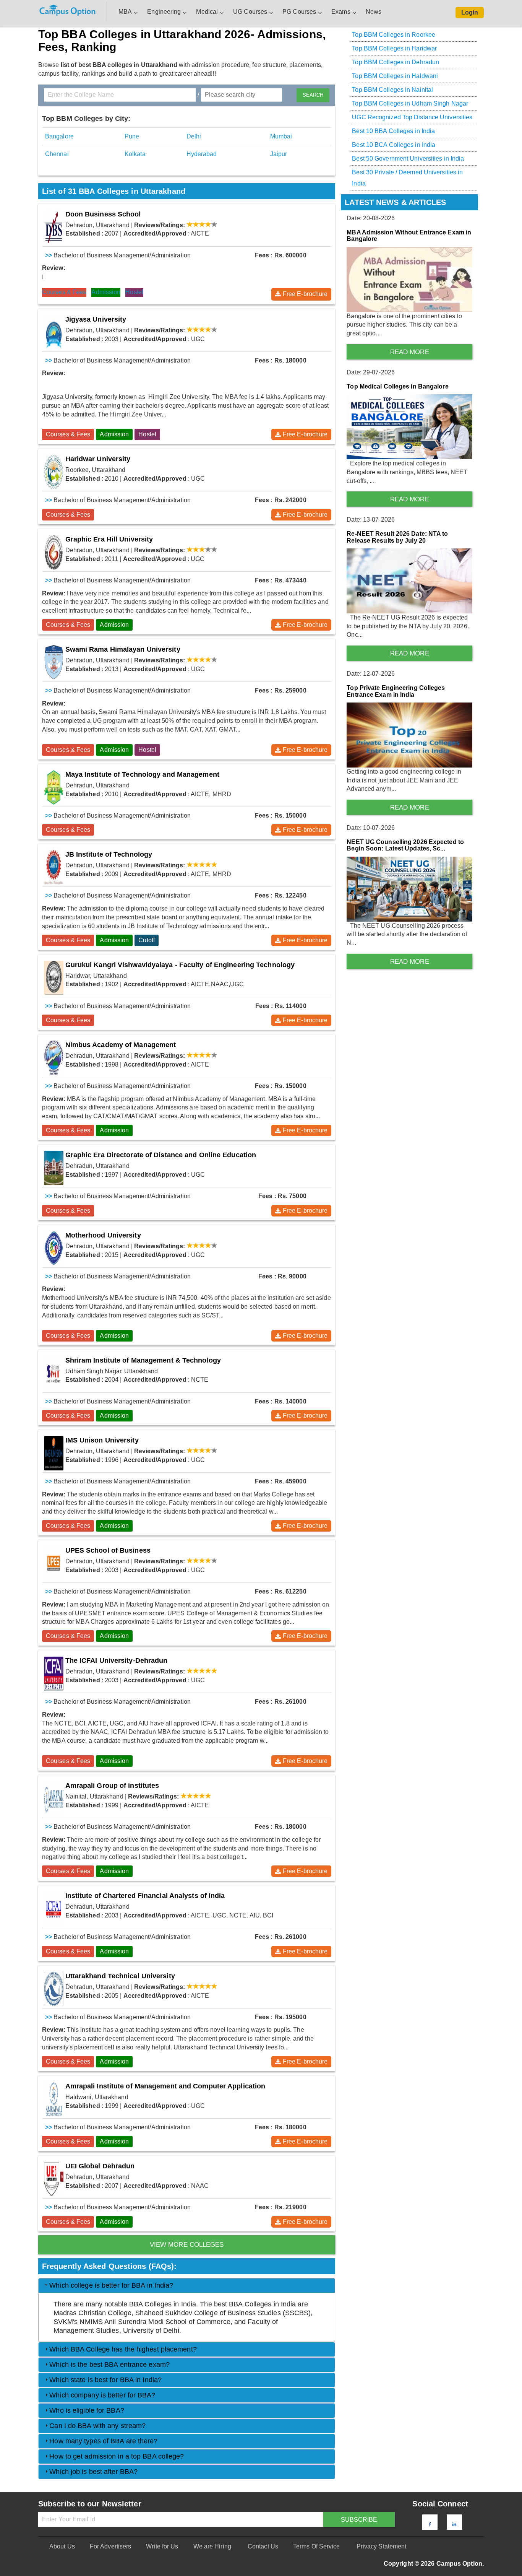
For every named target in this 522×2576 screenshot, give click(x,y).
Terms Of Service (317, 2546)
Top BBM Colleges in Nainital (392, 90)
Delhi (194, 136)
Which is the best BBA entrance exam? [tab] (109, 2365)
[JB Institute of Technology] (54, 867)
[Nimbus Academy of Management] (54, 1058)
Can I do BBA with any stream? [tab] (97, 2426)
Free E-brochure (305, 294)
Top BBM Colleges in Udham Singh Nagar (410, 103)
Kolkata (135, 154)
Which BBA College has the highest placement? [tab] (123, 2349)
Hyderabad (202, 154)
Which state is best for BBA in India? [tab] (105, 2380)
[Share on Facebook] (430, 2524)
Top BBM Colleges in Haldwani (395, 76)
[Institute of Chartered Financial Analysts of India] (54, 1909)
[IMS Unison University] (54, 1453)
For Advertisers (111, 2546)
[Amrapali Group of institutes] (54, 1799)
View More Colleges (187, 2245)
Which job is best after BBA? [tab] (93, 2472)
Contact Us (263, 2546)
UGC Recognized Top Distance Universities (412, 117)
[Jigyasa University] (54, 332)
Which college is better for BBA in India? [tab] (111, 2285)
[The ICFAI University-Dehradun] (54, 1673)
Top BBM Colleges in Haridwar (394, 48)
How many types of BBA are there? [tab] (103, 2441)
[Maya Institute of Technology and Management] (54, 787)
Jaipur (279, 154)
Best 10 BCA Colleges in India (394, 145)
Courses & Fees (64, 292)
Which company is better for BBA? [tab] (102, 2395)
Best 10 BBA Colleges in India (393, 131)
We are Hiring (212, 2546)
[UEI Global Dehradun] (54, 2179)
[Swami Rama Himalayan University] (54, 662)
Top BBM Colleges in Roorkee (394, 35)
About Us (62, 2546)
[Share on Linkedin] (454, 2524)
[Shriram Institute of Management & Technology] (54, 1373)
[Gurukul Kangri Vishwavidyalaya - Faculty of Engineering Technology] (54, 978)
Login (470, 12)
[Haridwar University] (54, 472)
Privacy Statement (382, 2546)
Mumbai (281, 136)
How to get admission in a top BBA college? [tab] (117, 2456)
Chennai (57, 154)
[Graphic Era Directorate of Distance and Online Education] (54, 1168)
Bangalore (59, 136)
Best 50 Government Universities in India (408, 159)
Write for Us (162, 2546)
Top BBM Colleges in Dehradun (396, 62)
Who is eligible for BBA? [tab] (87, 2410)
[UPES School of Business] (54, 1563)
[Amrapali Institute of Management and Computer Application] (54, 2099)
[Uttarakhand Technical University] (54, 1989)
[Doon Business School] (54, 227)
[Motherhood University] (54, 1248)
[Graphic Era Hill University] (54, 552)
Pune (132, 136)
